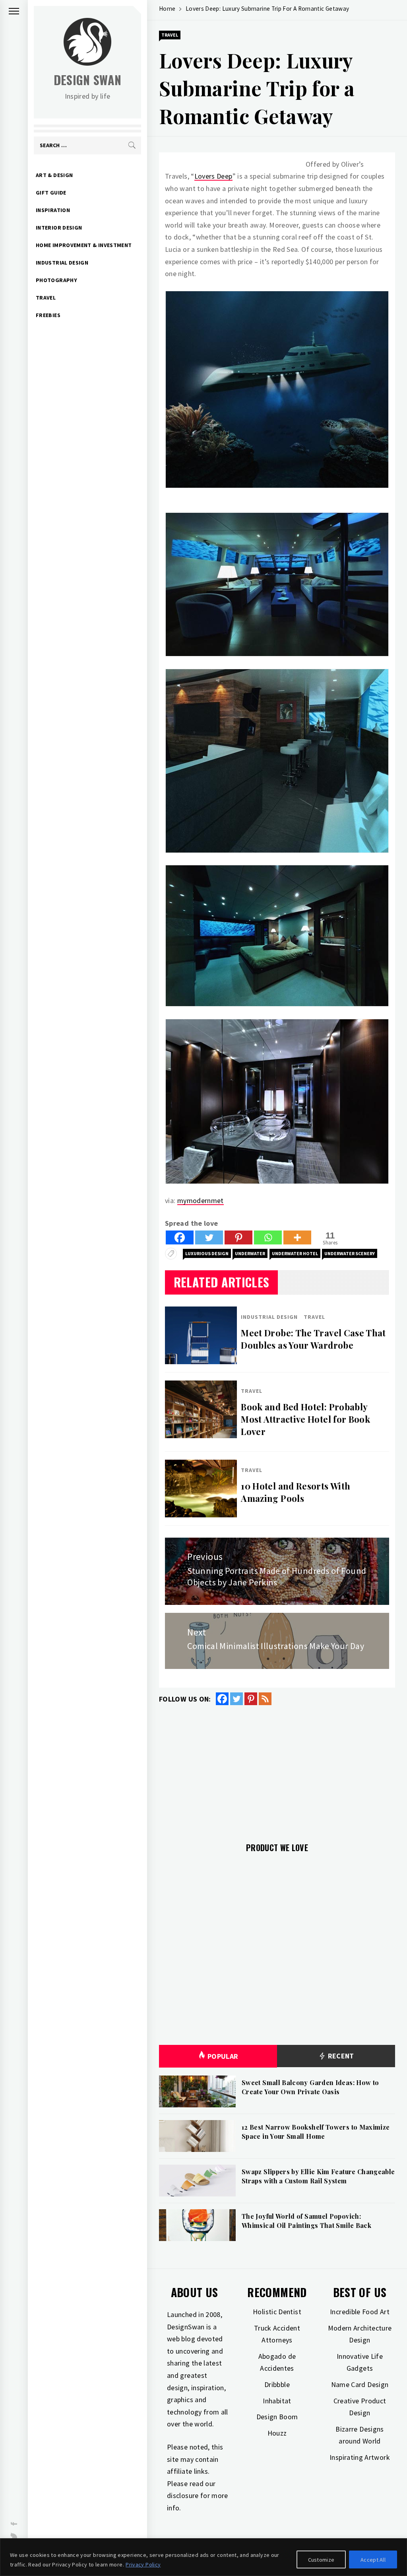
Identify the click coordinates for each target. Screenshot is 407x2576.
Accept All (373, 2560)
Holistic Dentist (277, 2312)
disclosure (183, 2495)
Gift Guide (51, 193)
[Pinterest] (238, 1237)
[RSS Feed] (265, 1699)
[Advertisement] (277, 1769)
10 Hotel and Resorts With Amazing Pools (296, 1492)
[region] (203, 2557)
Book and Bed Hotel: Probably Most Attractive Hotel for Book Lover (305, 1419)
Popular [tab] (223, 2056)
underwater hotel (295, 1253)
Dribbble (277, 2384)
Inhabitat (277, 2401)
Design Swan (88, 80)
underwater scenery (350, 1253)
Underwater (250, 1253)
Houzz (277, 2433)
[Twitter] (209, 1237)
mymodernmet (201, 1200)
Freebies (48, 315)
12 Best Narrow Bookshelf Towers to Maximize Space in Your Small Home (316, 2131)
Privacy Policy (143, 2564)
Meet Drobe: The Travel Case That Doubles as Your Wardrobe (313, 1339)
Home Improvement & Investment (84, 245)
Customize (321, 2560)
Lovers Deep (213, 176)
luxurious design (207, 1253)
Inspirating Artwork (360, 2457)
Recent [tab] (340, 2056)
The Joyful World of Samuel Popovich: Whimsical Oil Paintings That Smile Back (306, 2221)
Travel (46, 298)
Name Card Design (360, 2384)
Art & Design (54, 175)
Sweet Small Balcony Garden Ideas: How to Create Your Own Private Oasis (310, 2087)
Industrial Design (62, 263)
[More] (297, 1237)
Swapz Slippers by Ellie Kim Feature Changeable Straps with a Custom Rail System (318, 2176)
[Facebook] (180, 1237)
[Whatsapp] (268, 1237)
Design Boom (277, 2417)
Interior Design (59, 228)
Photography (56, 280)
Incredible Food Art (360, 2312)
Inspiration (53, 210)
